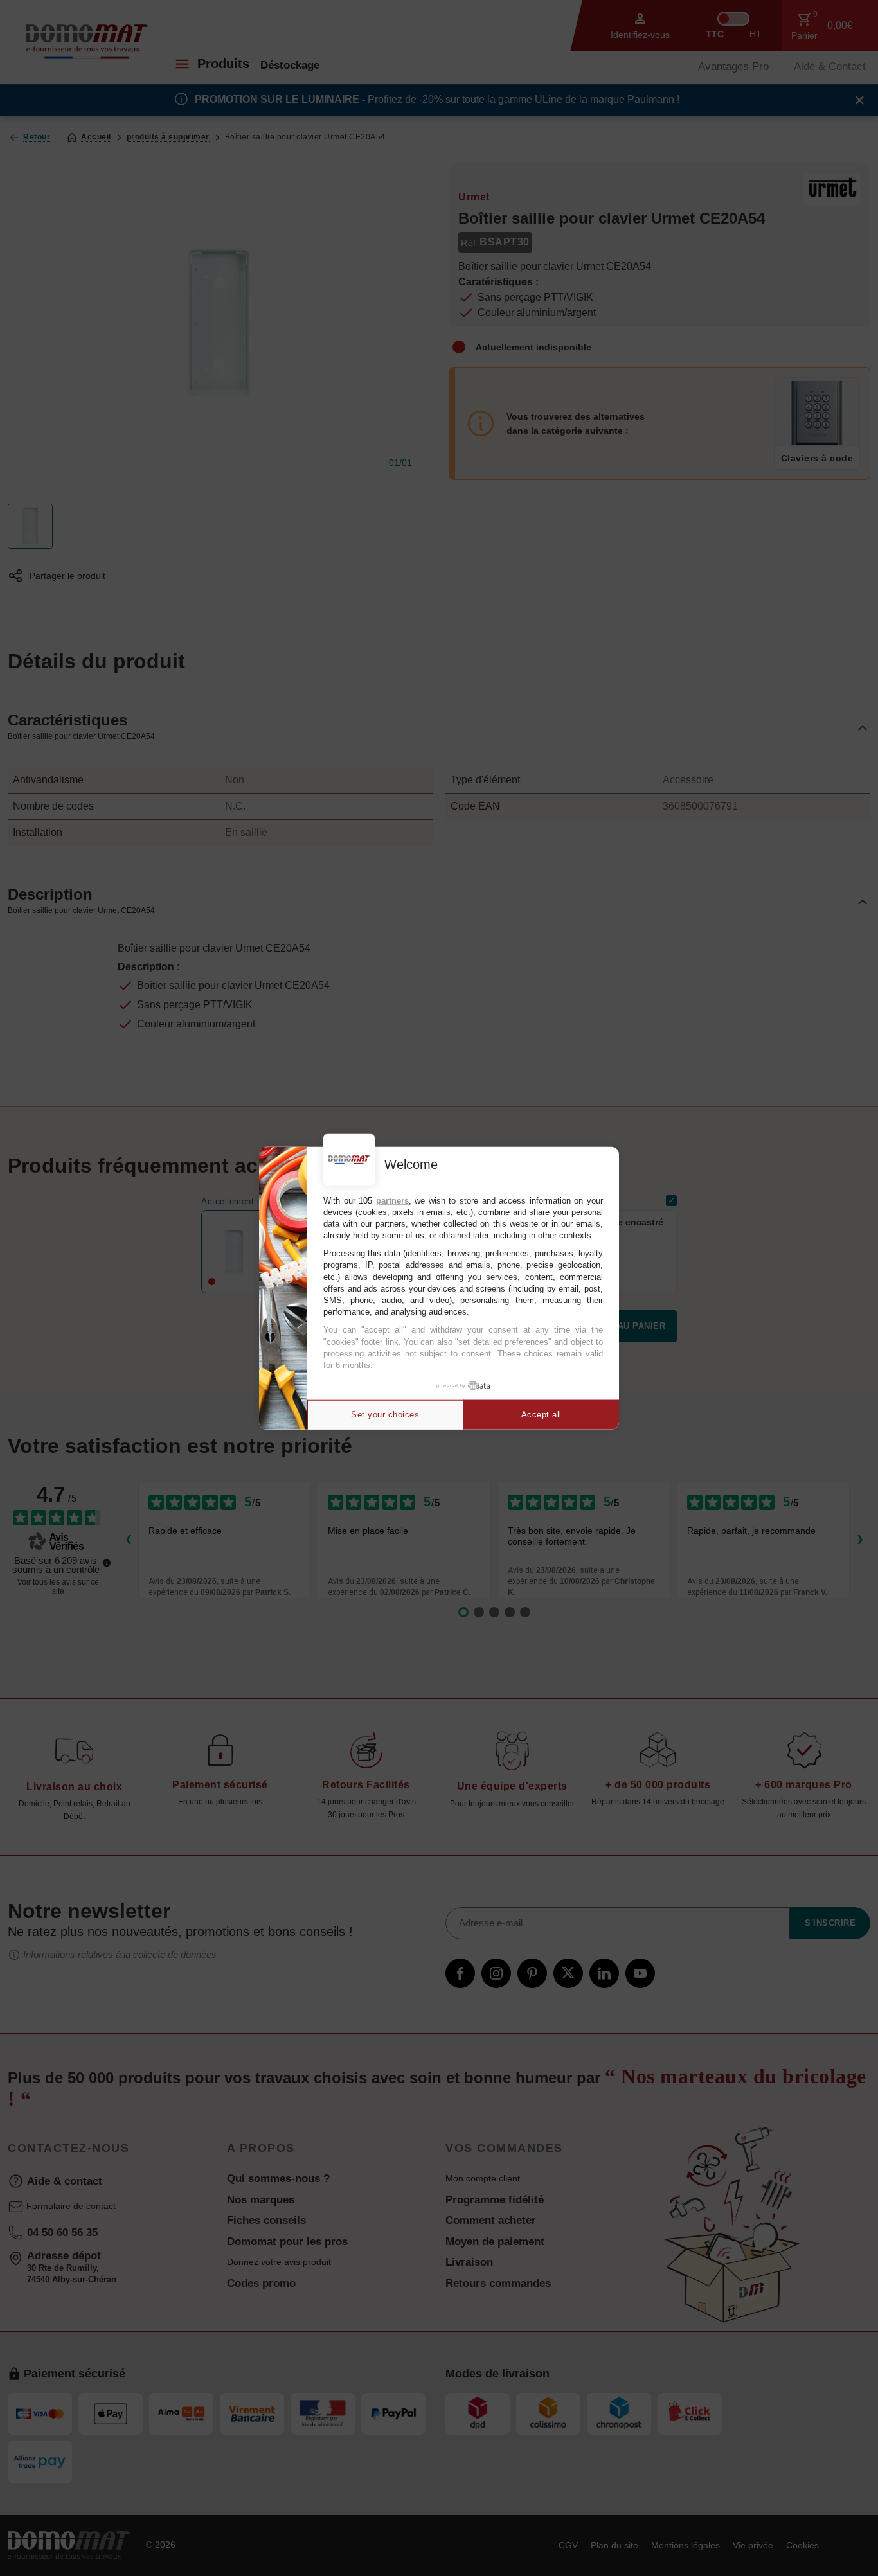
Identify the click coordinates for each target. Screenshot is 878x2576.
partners (392, 1200)
